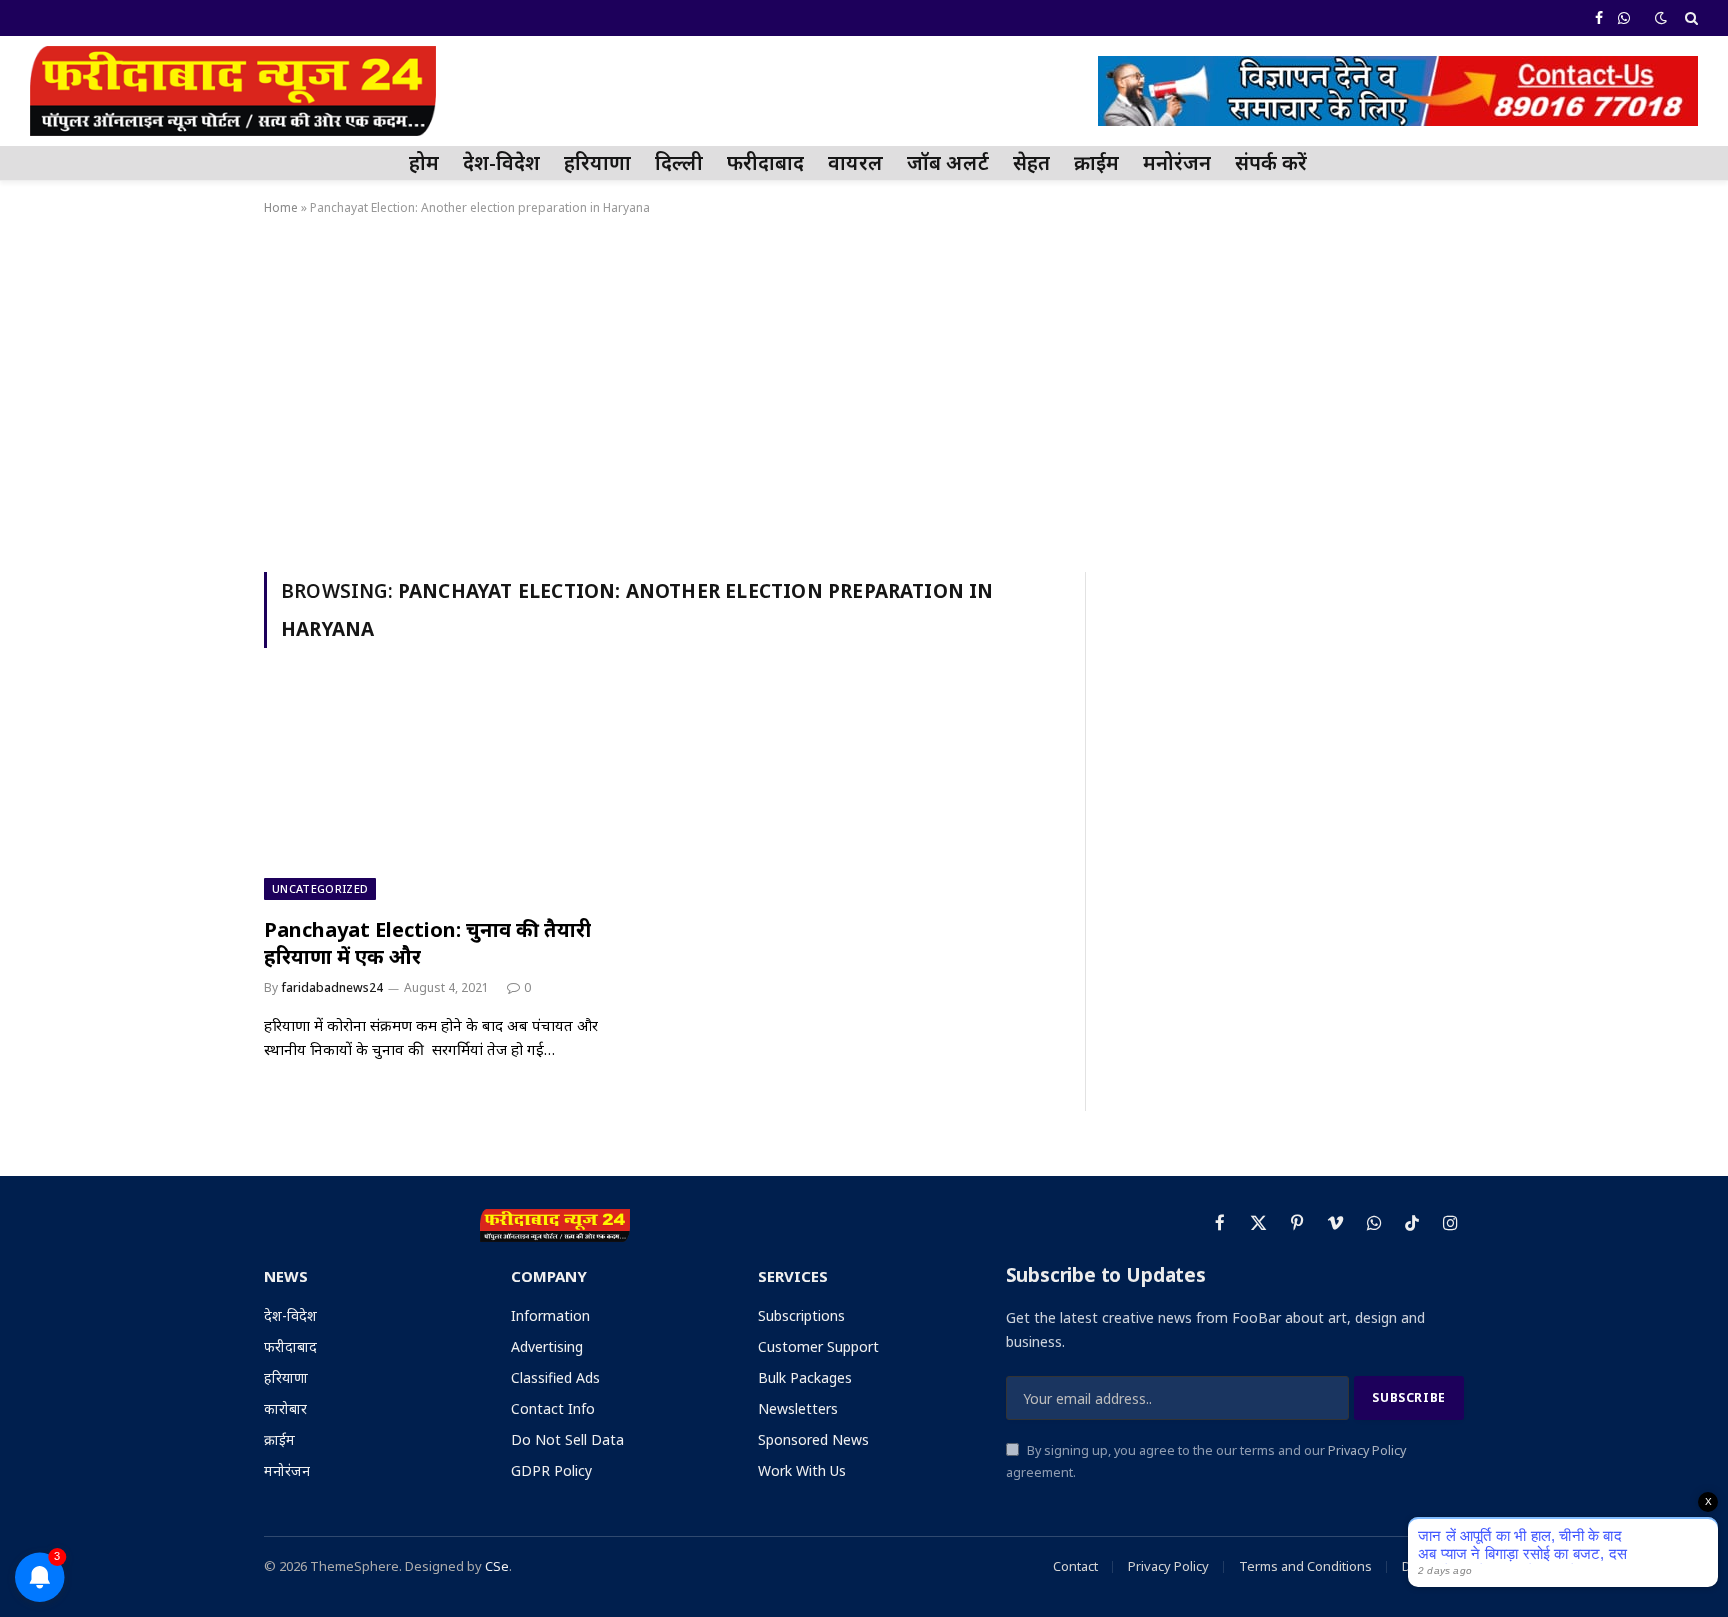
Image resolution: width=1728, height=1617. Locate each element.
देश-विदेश (501, 162)
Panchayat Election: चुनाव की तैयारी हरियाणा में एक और (427, 943)
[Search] (1689, 18)
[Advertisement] (864, 390)
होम (424, 162)
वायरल (855, 162)
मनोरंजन (1177, 162)
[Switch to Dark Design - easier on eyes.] (1661, 18)
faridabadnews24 (332, 987)
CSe (497, 1566)
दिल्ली (679, 162)
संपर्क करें (1271, 162)
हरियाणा (597, 162)
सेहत (1031, 162)
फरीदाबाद (765, 162)
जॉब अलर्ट (948, 162)
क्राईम (1096, 162)
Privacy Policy (1367, 1450)
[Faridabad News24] (233, 91)
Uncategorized (320, 888)
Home (281, 207)
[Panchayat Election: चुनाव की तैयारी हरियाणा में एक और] (452, 794)
